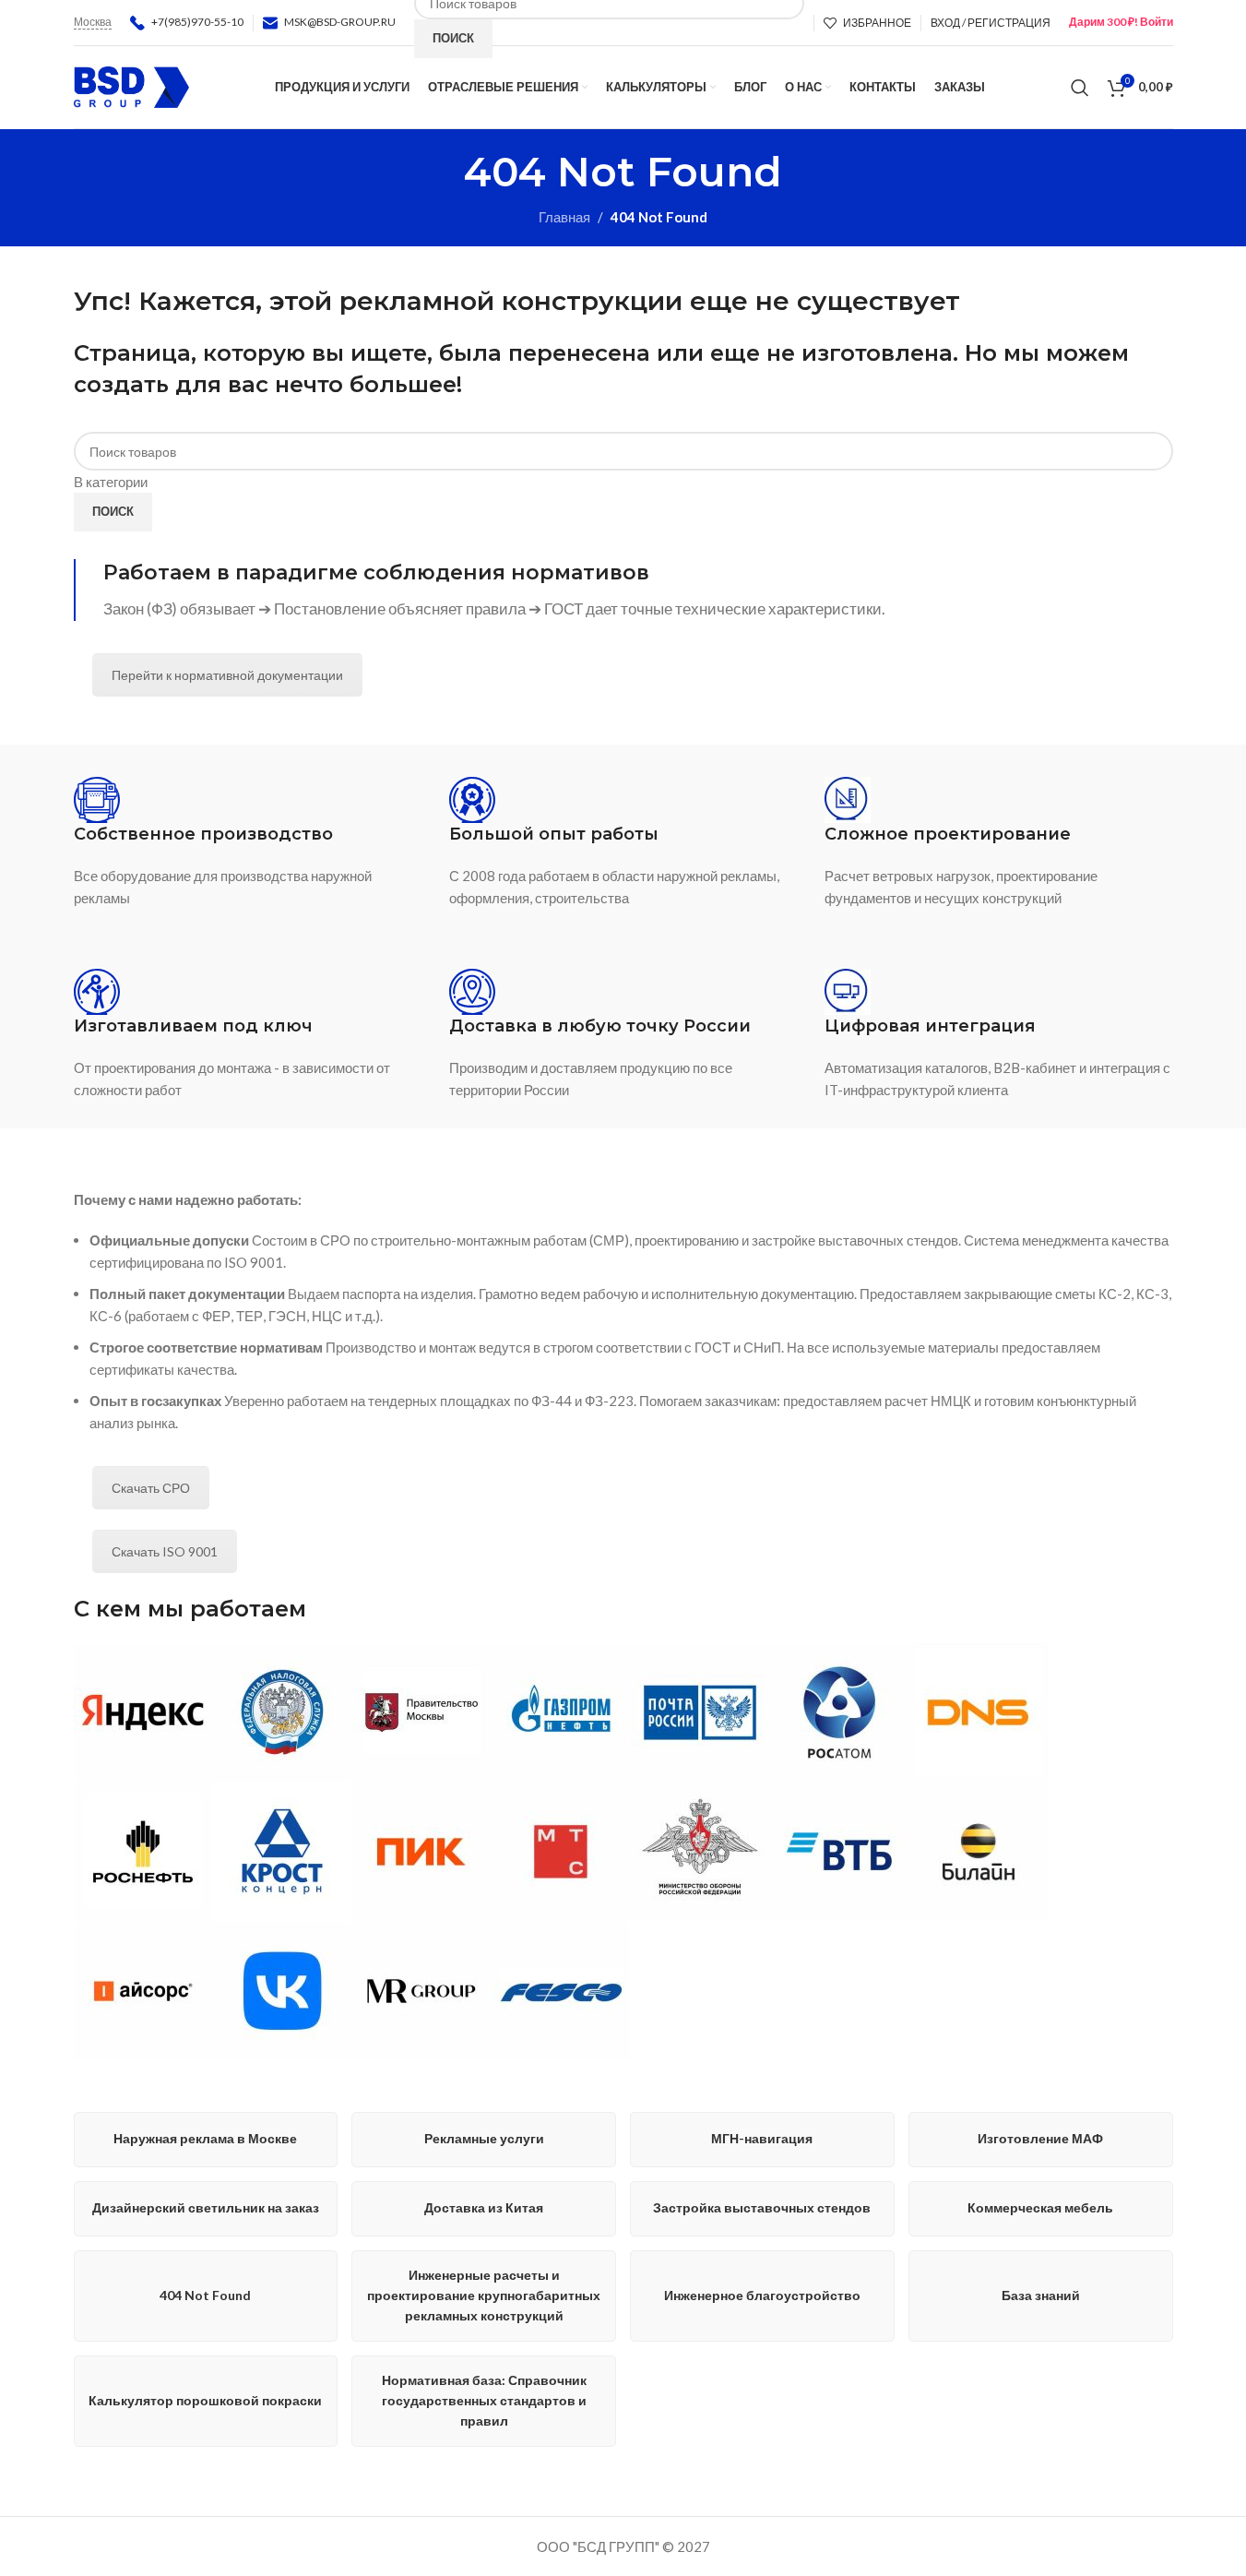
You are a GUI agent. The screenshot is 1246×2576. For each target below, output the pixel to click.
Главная (564, 217)
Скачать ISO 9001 (165, 1551)
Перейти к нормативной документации (227, 675)
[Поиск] (1080, 88)
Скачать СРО (151, 1488)
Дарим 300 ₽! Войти (1121, 22)
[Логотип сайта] (131, 85)
